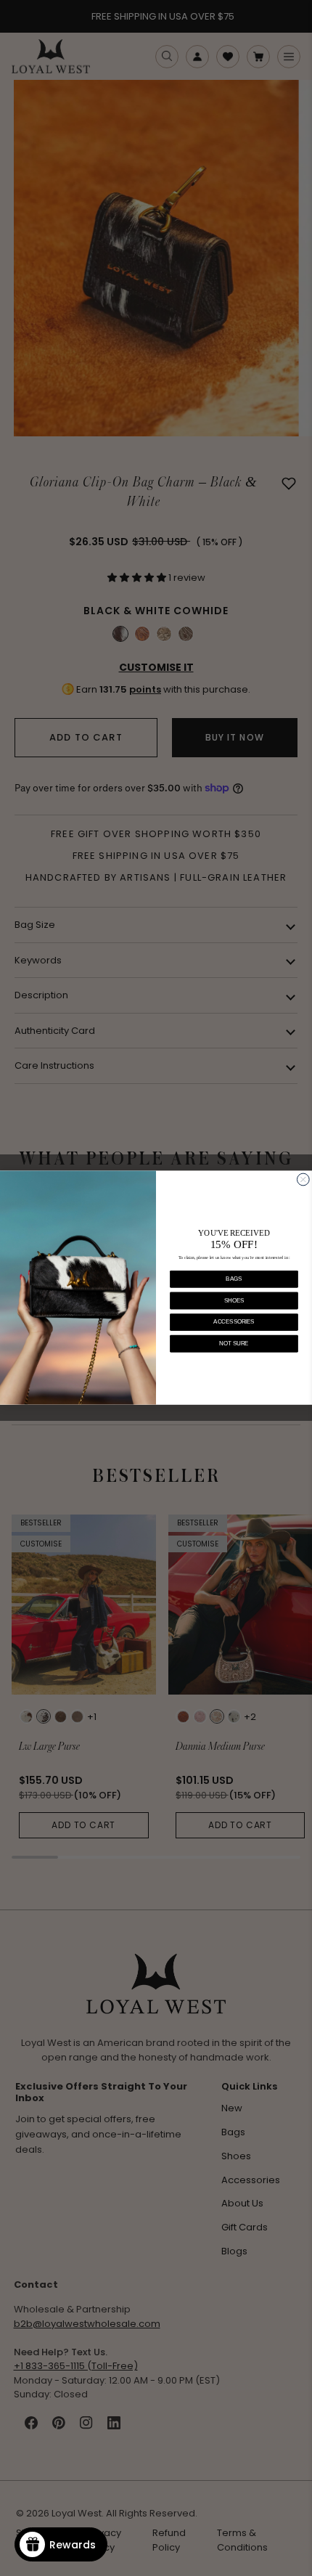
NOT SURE (234, 1344)
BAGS (234, 1279)
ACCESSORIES (234, 1322)
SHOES (234, 1301)
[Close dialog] (303, 1180)
